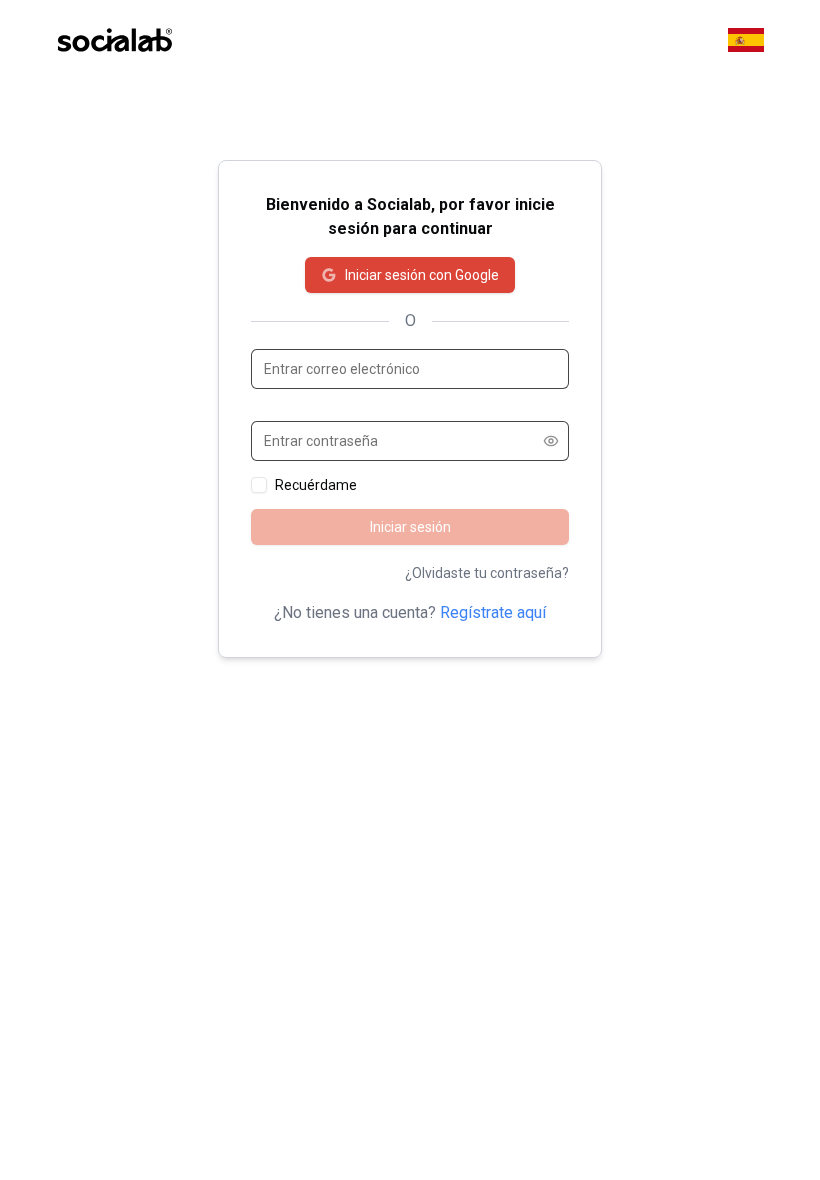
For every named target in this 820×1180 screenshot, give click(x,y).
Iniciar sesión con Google (422, 275)
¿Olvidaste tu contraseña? (487, 573)
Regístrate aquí (493, 612)
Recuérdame (316, 485)
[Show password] (551, 441)
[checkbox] (259, 485)
